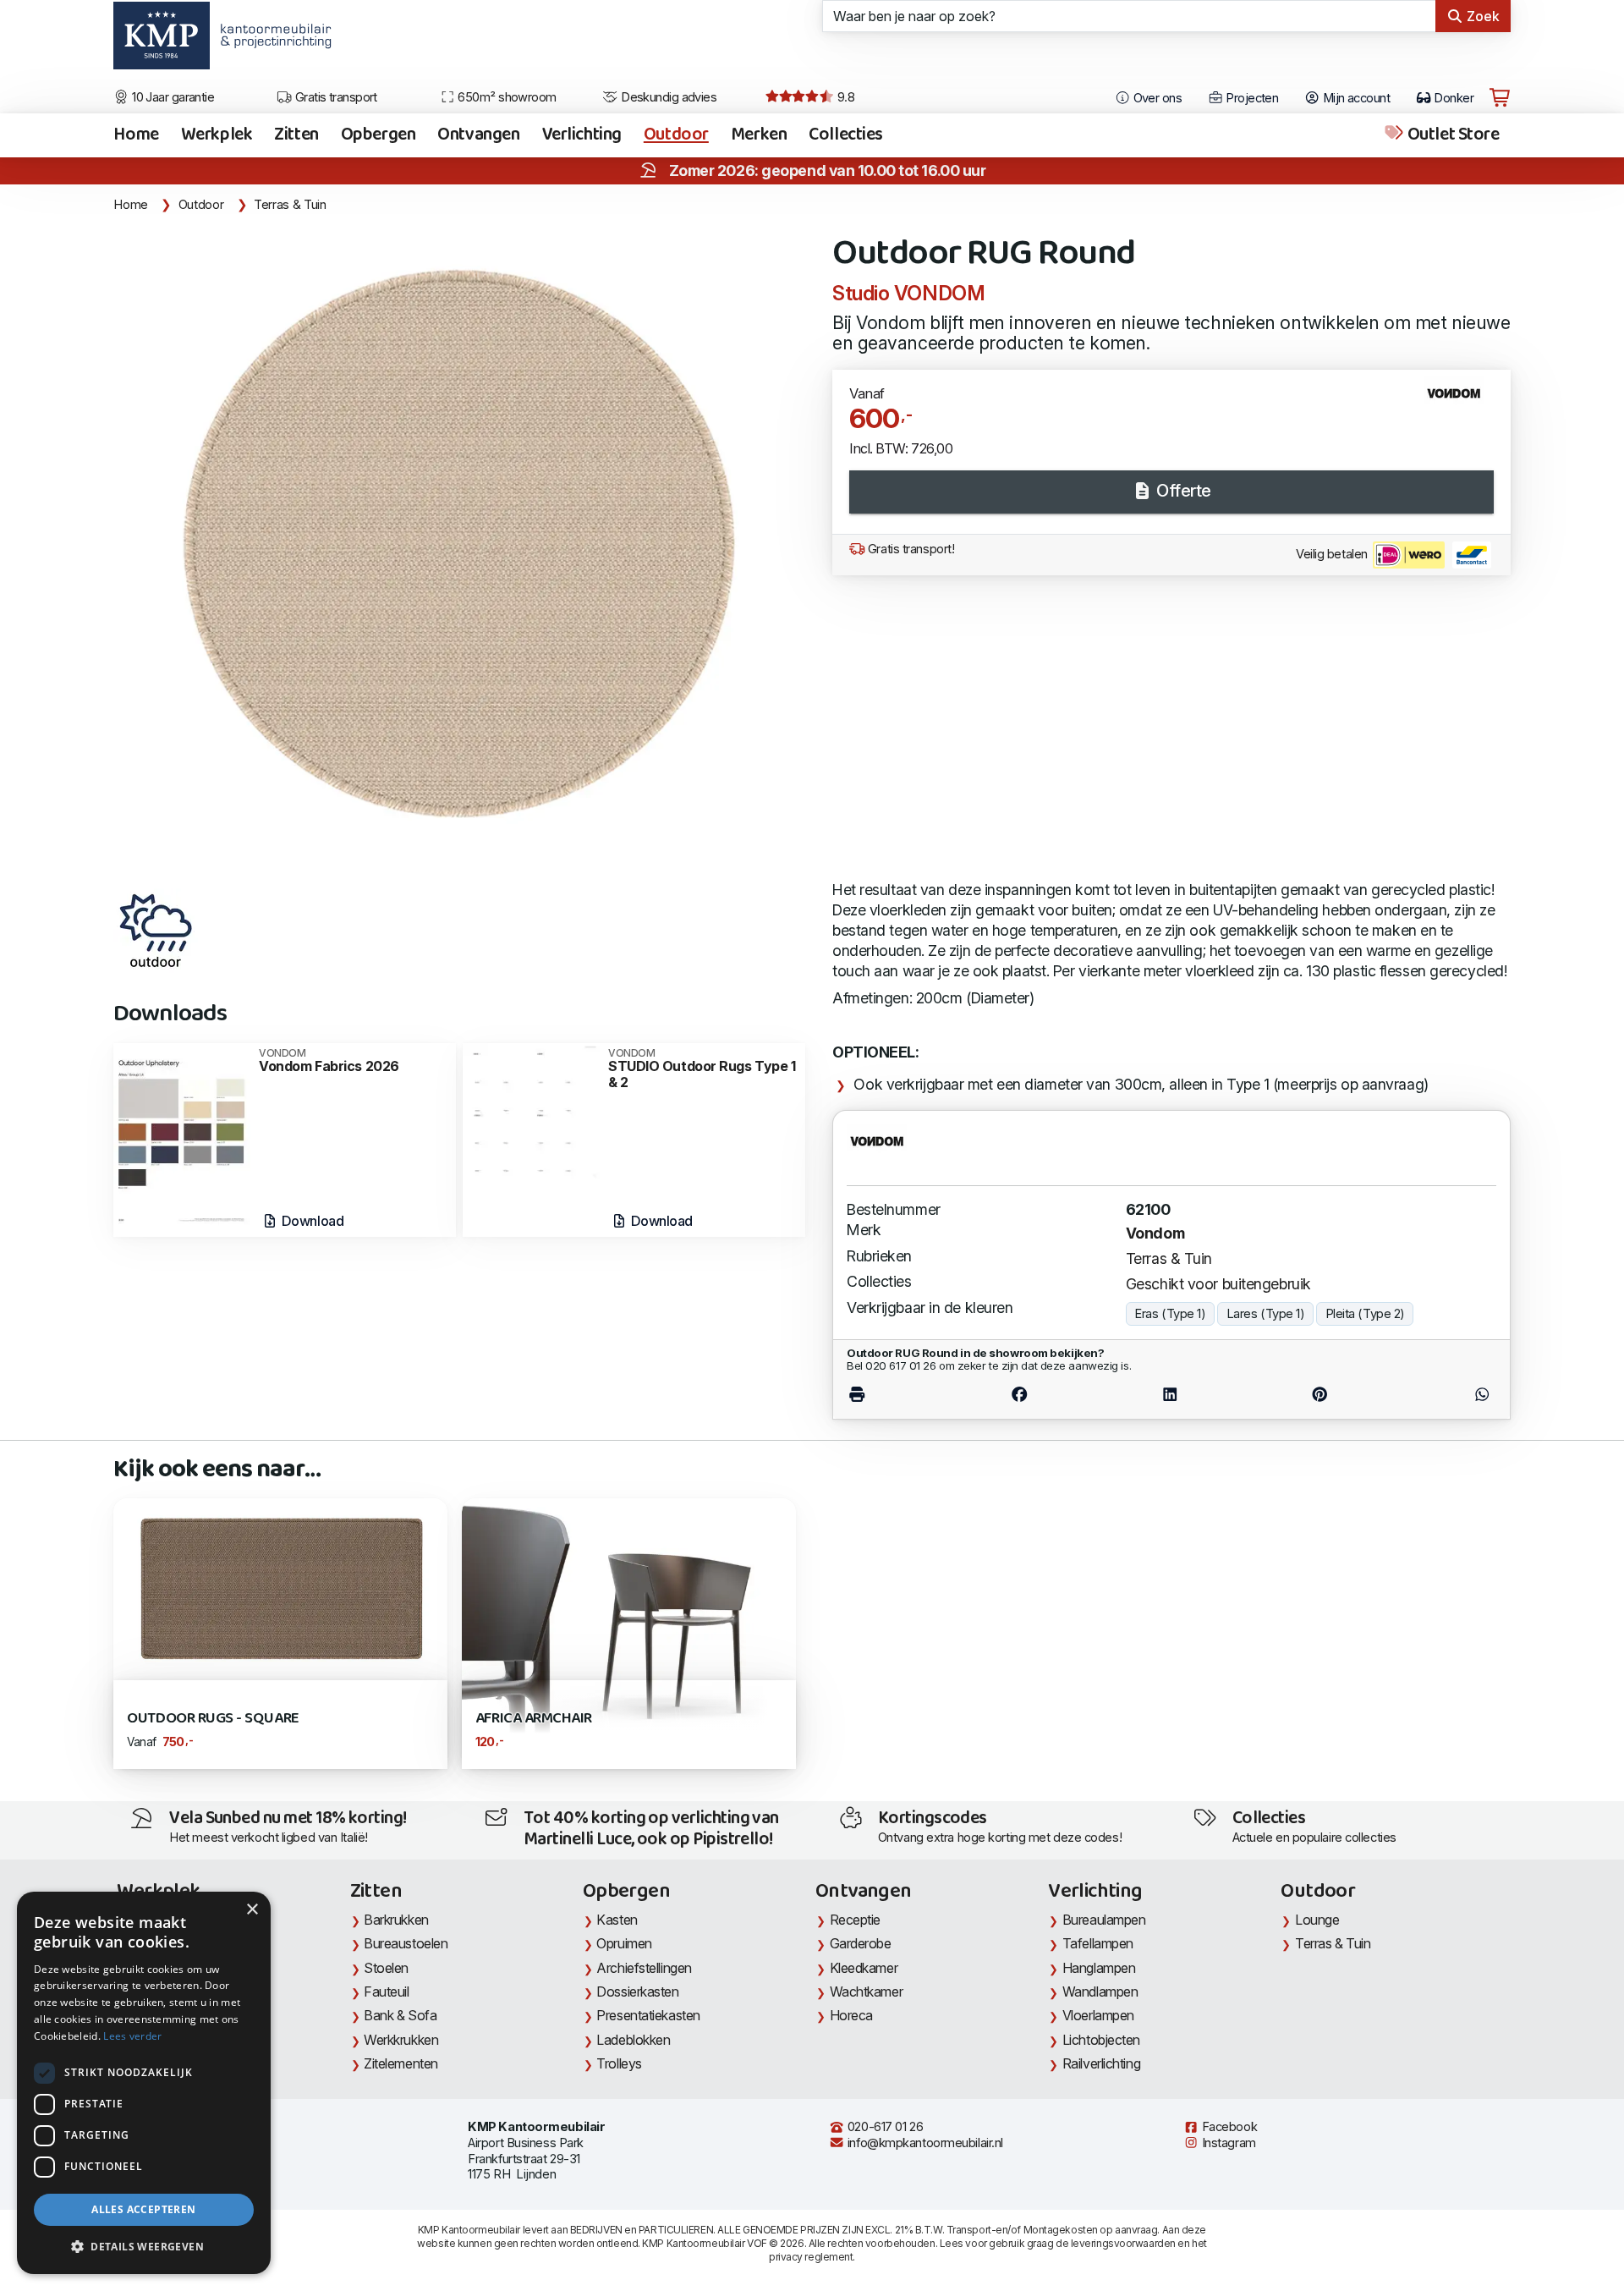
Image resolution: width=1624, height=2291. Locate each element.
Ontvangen (478, 135)
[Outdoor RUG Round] (463, 553)
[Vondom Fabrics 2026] (182, 1138)
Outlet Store (1451, 135)
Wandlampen (1100, 1992)
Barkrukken (396, 1920)
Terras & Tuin (290, 205)
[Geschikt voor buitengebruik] (156, 931)
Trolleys (619, 2063)
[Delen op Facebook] (1020, 1395)
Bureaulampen (1104, 1920)
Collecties (846, 135)
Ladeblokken (633, 2040)
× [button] (252, 1910)
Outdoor (676, 135)
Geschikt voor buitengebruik (1218, 1284)
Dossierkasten (637, 1992)
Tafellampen (1098, 1943)
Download (311, 1221)
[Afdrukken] (895, 1395)
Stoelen (386, 1968)
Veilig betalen (1333, 554)
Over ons (1156, 98)
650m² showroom (506, 97)
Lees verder (132, 2036)
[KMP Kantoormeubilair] (161, 41)
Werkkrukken (401, 2040)
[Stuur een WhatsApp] (1444, 1395)
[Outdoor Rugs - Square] (280, 1588)
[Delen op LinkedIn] (1170, 1395)
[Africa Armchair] (629, 1626)
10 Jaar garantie (172, 97)
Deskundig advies (668, 97)
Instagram (1227, 2143)
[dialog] (144, 2083)
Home (136, 135)
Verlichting (582, 135)
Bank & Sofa (400, 2015)
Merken (759, 135)
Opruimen (624, 1943)
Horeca (851, 2015)
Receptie (855, 1920)
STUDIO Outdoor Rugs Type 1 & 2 (702, 1069)
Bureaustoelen (406, 1943)
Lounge (1317, 1920)
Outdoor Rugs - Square (213, 1719)
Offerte (1182, 491)
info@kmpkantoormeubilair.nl (924, 2143)
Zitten (296, 135)
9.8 (844, 97)
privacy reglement (811, 2257)
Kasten (617, 1920)
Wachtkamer (867, 1992)
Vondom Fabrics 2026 (329, 1061)
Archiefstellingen (644, 1968)
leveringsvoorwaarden (1123, 2243)
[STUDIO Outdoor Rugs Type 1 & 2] (531, 1110)
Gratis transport (335, 97)
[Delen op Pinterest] (1320, 1395)
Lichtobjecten (1101, 2040)
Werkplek (217, 135)
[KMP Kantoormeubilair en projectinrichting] (271, 41)
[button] (144, 2247)
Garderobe (861, 1943)
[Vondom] (1460, 400)
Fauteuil (386, 1992)
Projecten (1251, 98)
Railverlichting (1101, 2063)
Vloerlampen (1098, 2015)
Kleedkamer (864, 1968)
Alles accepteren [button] (143, 2209)
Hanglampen (1099, 1968)
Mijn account (1355, 98)
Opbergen (379, 135)
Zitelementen (401, 2063)
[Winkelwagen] (1500, 98)
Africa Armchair (534, 1719)
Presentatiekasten (648, 2015)
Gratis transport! (909, 549)
